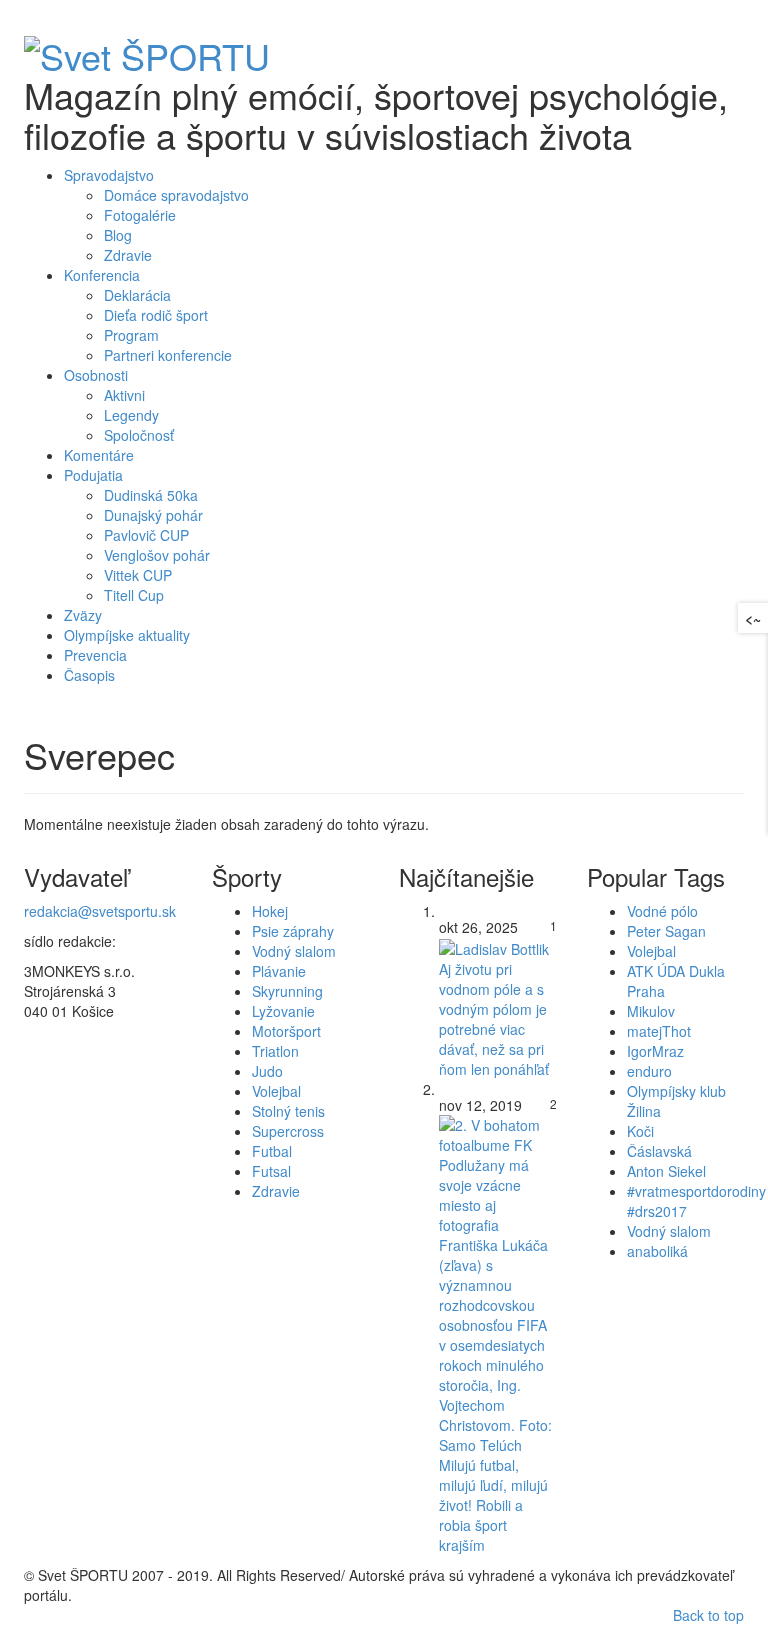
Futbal (272, 1151)
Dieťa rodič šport (156, 315)
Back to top (708, 1615)
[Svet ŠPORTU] (147, 49)
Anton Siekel (666, 1171)
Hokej (270, 911)
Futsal (271, 1171)
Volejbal (276, 1091)
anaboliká (657, 1251)
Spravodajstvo (109, 175)
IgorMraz (655, 1051)
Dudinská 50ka (151, 495)
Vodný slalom (294, 951)
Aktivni (124, 395)
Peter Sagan (666, 931)
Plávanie (279, 971)
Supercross (288, 1131)
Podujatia (93, 475)
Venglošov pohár (157, 555)
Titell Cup (134, 595)
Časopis (89, 675)
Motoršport (286, 1031)
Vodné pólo (662, 911)
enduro (649, 1071)
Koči (640, 1131)
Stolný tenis (288, 1111)
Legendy (131, 415)
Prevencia (95, 655)
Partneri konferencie (168, 355)
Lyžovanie (283, 1011)
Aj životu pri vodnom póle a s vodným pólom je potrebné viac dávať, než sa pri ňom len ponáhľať (494, 1019)
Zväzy (83, 615)
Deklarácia (137, 295)
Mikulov (651, 1011)
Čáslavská (659, 1151)
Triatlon (275, 1051)
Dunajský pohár (153, 515)
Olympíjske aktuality (127, 635)
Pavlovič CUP (146, 535)
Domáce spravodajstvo (176, 195)
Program (131, 335)
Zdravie (128, 255)
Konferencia (102, 275)
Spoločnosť (139, 435)
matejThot (659, 1031)
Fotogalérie (140, 215)
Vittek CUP (138, 575)
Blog (118, 235)
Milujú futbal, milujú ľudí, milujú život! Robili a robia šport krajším (493, 1505)
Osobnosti (96, 375)
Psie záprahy (293, 931)
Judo (267, 1071)
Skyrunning (287, 991)
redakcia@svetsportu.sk (100, 911)
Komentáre (99, 455)
